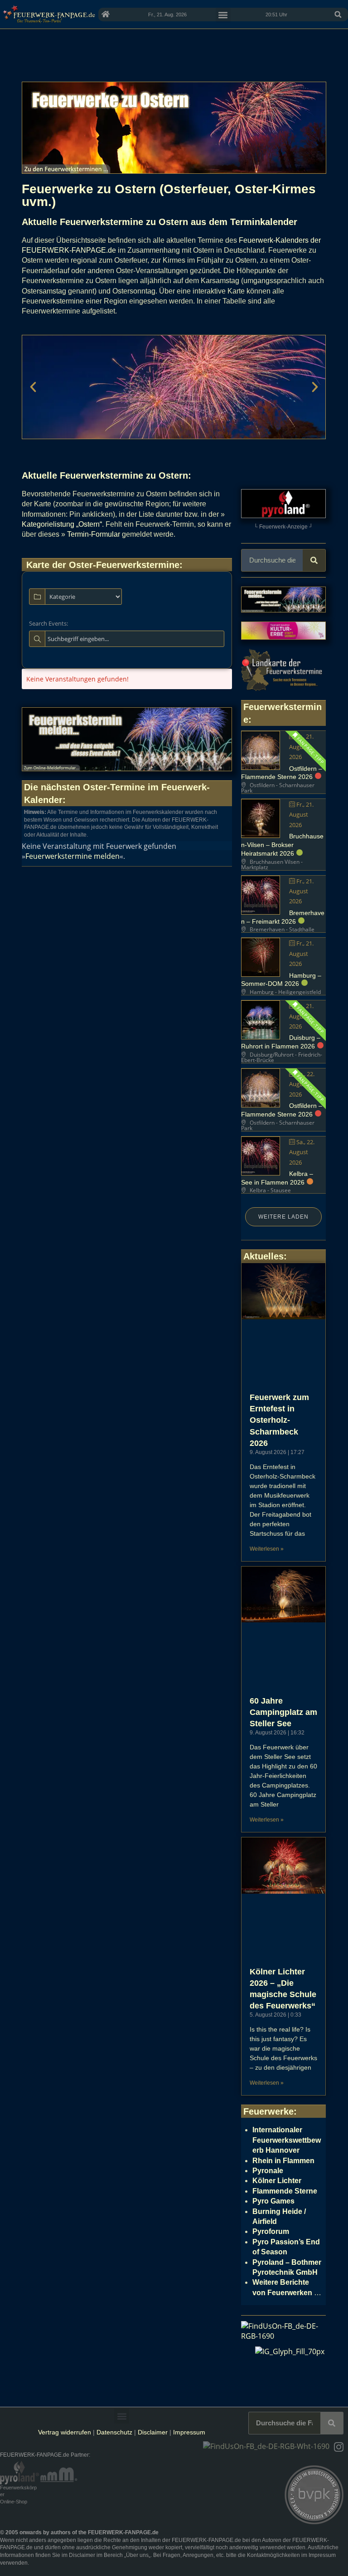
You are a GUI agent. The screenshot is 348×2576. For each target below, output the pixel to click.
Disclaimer (153, 2432)
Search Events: (48, 623)
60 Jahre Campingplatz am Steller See (283, 1712)
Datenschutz (114, 2432)
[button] (338, 15)
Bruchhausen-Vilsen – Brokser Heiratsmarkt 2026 (282, 845)
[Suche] (314, 560)
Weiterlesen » (267, 1549)
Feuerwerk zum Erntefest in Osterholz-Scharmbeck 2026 (279, 1420)
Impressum (189, 2432)
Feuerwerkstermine (138, 565)
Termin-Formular (94, 534)
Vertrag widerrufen (65, 2432)
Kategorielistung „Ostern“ (62, 524)
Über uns (137, 2555)
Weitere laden (283, 1217)
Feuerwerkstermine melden (72, 856)
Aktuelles (263, 1256)
